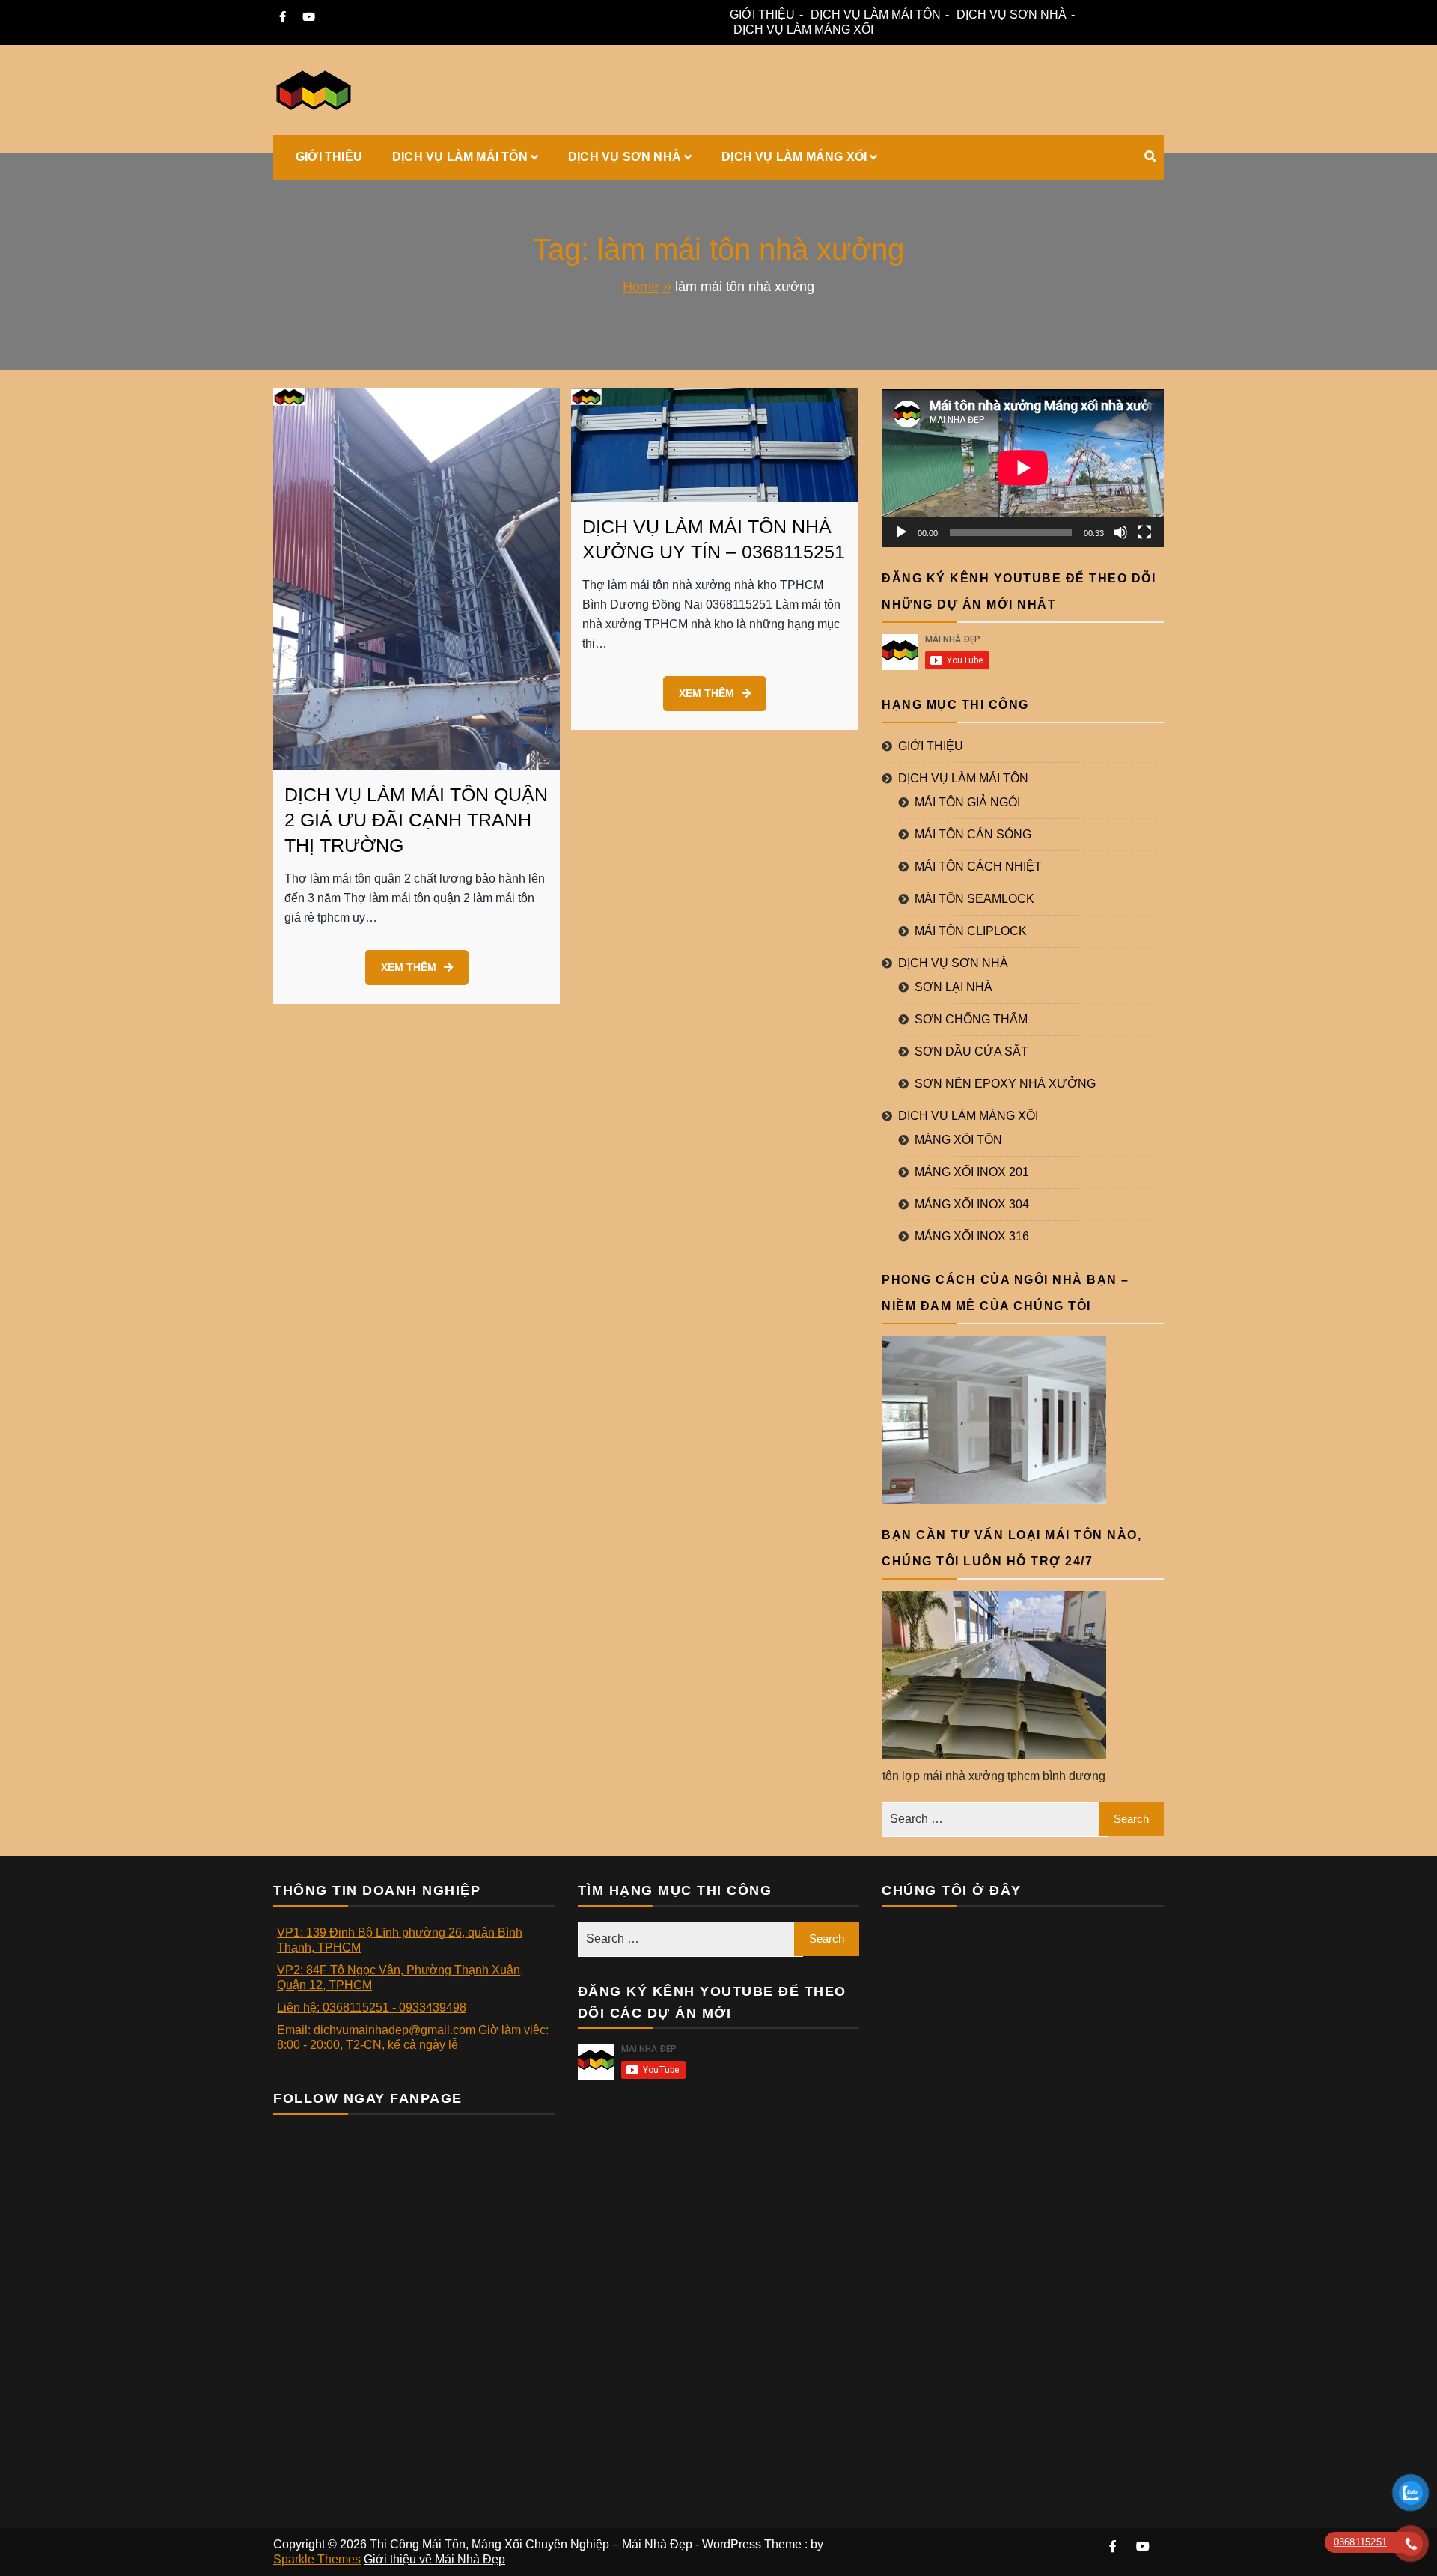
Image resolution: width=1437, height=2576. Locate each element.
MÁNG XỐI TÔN (958, 1140)
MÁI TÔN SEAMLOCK (974, 899)
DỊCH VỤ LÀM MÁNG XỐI (803, 30)
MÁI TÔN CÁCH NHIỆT (978, 867)
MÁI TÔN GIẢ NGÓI (967, 802)
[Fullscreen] (1144, 532)
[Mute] (1120, 532)
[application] (1023, 468)
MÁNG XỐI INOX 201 (972, 1172)
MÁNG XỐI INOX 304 (972, 1204)
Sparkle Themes (317, 2559)
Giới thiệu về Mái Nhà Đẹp (434, 2559)
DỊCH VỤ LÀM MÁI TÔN (876, 15)
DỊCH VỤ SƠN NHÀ (1012, 15)
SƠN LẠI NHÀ (954, 987)
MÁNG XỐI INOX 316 (972, 1236)
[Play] (901, 532)
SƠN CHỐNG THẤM (971, 1019)
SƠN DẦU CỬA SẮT (971, 1051)
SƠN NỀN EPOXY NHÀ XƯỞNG (1005, 1084)
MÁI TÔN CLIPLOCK (971, 931)
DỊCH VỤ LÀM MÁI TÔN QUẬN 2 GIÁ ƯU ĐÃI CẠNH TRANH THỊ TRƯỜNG (416, 820)
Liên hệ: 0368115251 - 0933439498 (372, 2007)
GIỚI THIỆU (762, 15)
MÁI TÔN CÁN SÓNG (973, 834)
